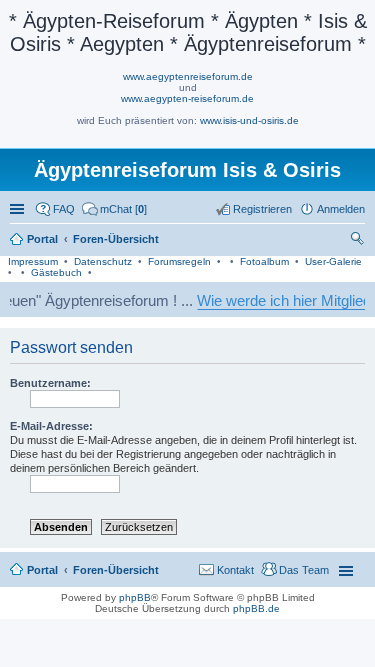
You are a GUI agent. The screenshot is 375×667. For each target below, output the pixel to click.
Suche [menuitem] (359, 241)
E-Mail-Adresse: (51, 426)
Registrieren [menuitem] (262, 209)
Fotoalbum (264, 261)
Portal (42, 239)
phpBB (135, 597)
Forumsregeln (179, 261)
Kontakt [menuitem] (235, 570)
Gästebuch (56, 272)
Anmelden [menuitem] (341, 209)
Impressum (33, 261)
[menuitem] (114, 209)
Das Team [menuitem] (304, 570)
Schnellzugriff (19, 209)
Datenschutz (103, 261)
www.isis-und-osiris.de (249, 120)
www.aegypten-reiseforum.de (187, 98)
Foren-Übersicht (116, 570)
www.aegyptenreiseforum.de (188, 76)
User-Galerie (333, 261)
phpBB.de (256, 608)
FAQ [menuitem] (64, 209)
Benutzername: (50, 383)
